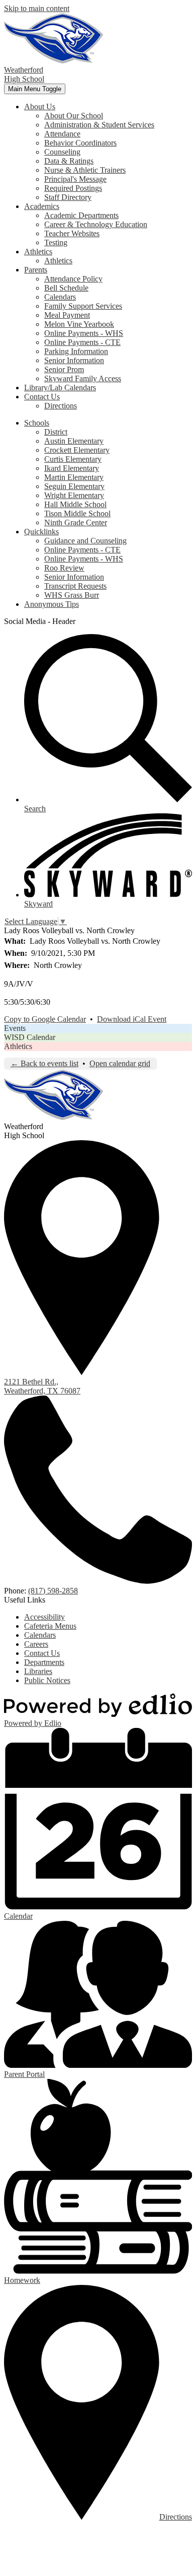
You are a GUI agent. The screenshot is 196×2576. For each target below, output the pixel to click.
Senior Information (74, 360)
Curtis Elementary (73, 459)
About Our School (74, 116)
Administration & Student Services (99, 125)
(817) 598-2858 (53, 1591)
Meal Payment (67, 315)
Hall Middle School (75, 504)
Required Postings (73, 188)
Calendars (60, 297)
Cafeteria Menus (50, 1626)
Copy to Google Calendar (45, 1019)
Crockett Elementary (77, 450)
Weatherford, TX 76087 (42, 1386)
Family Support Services (83, 306)
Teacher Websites (72, 233)
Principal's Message (75, 179)
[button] (40, 107)
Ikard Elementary (72, 468)
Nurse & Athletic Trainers (85, 170)
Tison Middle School (77, 513)
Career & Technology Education (96, 224)
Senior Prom (64, 369)
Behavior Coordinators (80, 143)
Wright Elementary (74, 495)
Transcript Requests (75, 586)
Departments (44, 1662)
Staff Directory (68, 197)
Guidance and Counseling (85, 541)
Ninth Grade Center (76, 523)
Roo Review (64, 568)
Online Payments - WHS (84, 333)
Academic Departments (81, 215)
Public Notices (47, 1680)
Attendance (62, 134)
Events (15, 1028)
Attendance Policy (73, 279)
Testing (56, 242)
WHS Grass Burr (72, 595)
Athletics (58, 261)
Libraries (38, 1671)
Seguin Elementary (74, 486)
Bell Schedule (66, 288)
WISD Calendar (30, 1037)
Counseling (62, 152)
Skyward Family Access (83, 378)
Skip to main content (37, 8)
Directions (61, 406)
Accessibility (44, 1617)
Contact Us (42, 1653)
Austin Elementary (74, 441)
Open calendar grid (120, 1063)
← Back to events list (44, 1063)
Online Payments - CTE (82, 342)
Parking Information (76, 351)
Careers (36, 1644)
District (56, 432)
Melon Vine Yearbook (79, 324)
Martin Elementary (74, 477)
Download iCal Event (132, 1019)
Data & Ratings (69, 161)
